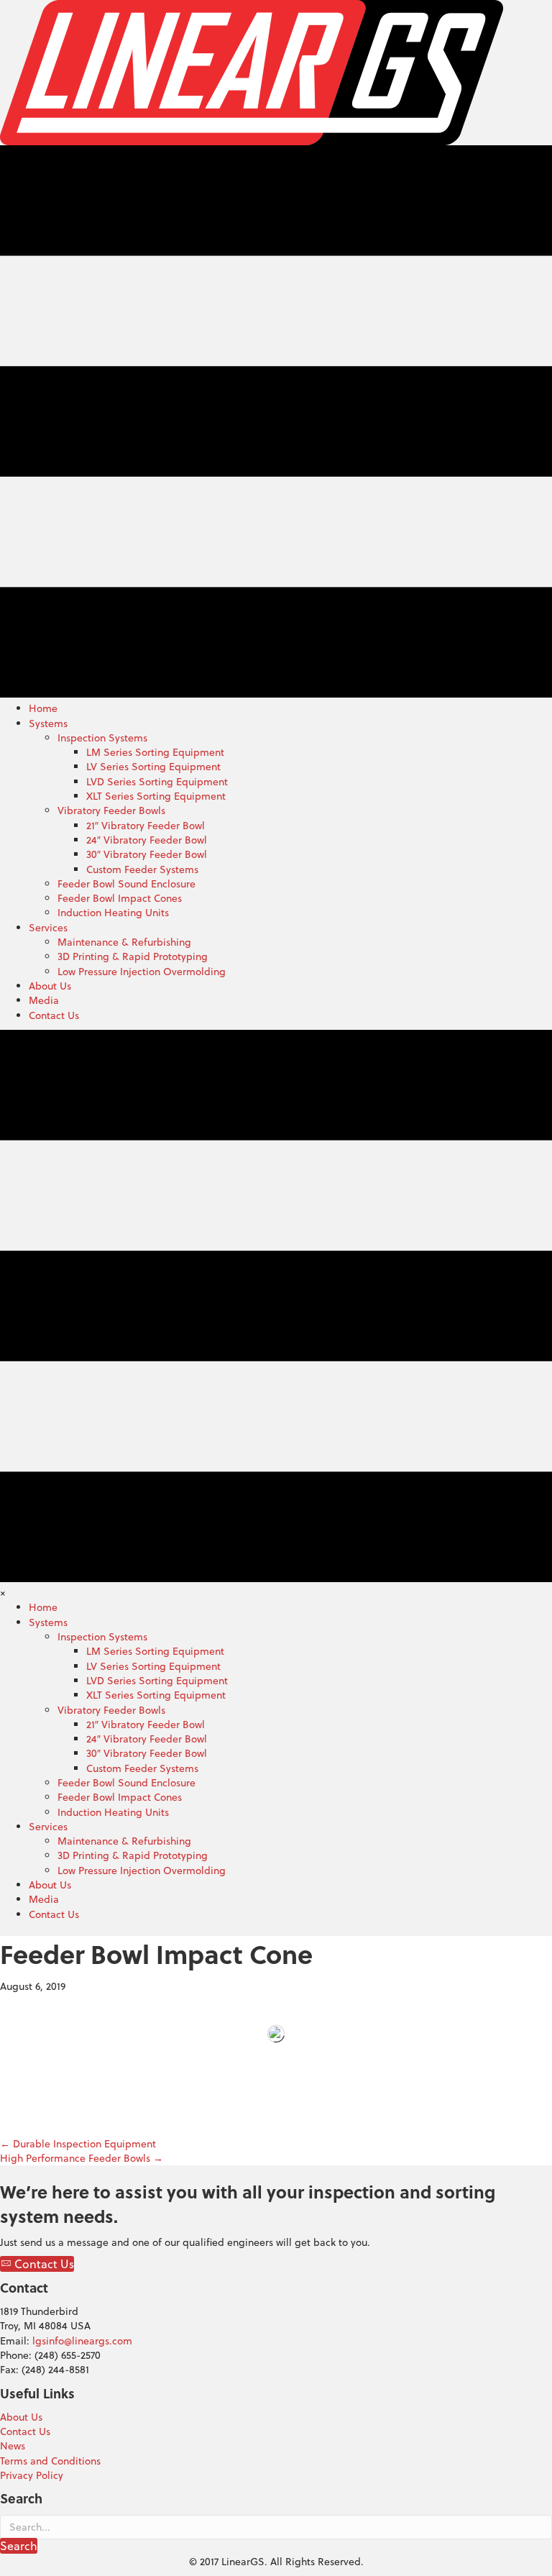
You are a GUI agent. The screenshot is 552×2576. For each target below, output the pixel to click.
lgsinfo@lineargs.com (82, 2341)
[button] (37, 2264)
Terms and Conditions (50, 2461)
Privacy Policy (32, 2475)
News (13, 2446)
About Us (21, 2417)
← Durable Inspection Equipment (78, 2144)
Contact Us (25, 2431)
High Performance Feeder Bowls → (82, 2158)
